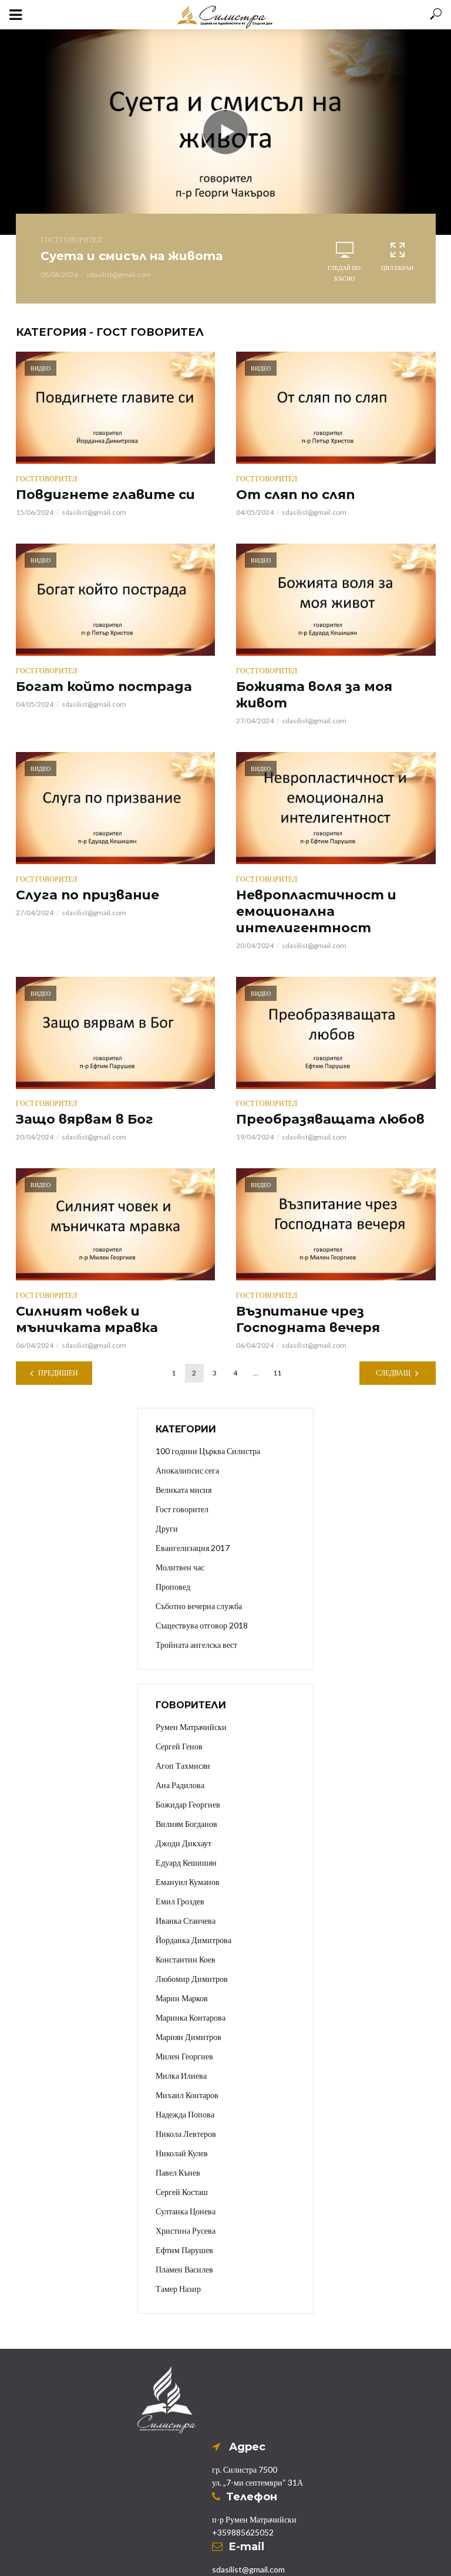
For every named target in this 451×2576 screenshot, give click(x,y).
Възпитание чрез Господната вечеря (308, 1319)
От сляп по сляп (295, 495)
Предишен (58, 1373)
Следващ (393, 1373)
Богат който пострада (104, 687)
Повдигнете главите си (105, 495)
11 (277, 1373)
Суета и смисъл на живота (132, 256)
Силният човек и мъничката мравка (87, 1319)
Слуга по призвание (87, 895)
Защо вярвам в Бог (85, 1119)
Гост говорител (71, 240)
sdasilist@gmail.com (119, 274)
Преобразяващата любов (330, 1119)
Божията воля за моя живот (314, 695)
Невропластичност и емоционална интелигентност (316, 911)
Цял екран (397, 268)
